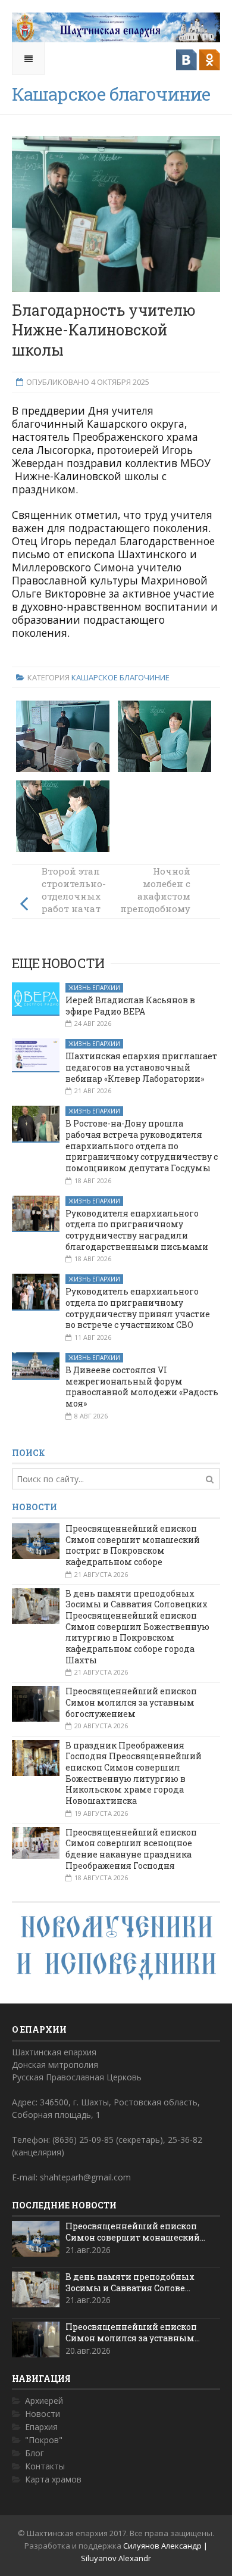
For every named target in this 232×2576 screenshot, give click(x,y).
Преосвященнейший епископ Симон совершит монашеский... (135, 2232)
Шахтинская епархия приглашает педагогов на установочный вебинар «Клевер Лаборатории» (141, 1067)
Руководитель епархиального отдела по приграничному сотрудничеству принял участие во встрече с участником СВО (138, 1308)
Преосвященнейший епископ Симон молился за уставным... (133, 2332)
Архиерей (44, 2401)
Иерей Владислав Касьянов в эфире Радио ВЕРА (130, 1006)
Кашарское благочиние (120, 677)
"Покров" (44, 2440)
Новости (43, 2414)
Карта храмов (53, 2479)
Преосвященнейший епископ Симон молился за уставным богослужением (131, 1702)
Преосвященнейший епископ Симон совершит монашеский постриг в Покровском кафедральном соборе (133, 1545)
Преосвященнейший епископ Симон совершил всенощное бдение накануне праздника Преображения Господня (131, 1849)
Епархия (41, 2427)
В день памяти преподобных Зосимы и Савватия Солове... (130, 2282)
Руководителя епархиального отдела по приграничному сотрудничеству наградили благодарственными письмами (137, 1230)
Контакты (45, 2466)
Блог (35, 2453)
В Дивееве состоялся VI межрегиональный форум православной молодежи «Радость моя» (142, 1387)
